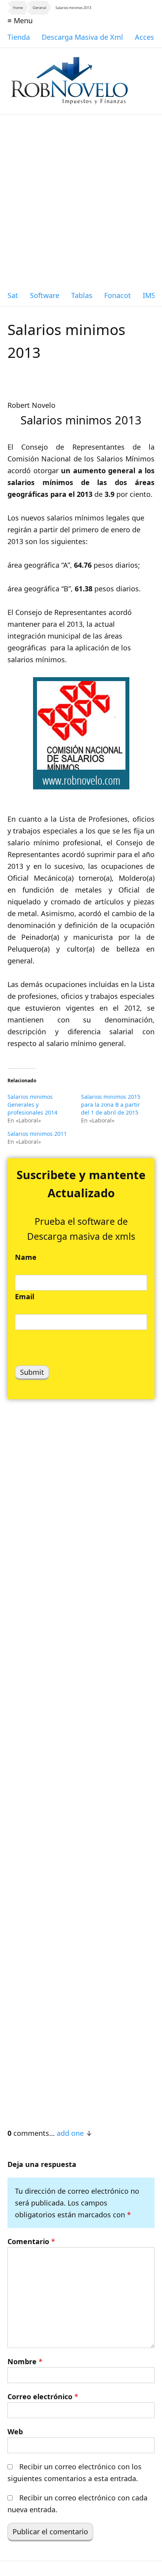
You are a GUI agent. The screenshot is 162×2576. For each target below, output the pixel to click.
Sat (13, 295)
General (39, 8)
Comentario (31, 2241)
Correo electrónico (43, 2396)
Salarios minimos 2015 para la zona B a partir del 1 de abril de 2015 (111, 1105)
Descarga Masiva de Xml (82, 37)
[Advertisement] (81, 200)
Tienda (19, 37)
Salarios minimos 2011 (37, 1134)
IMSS (151, 295)
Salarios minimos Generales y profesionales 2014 (32, 1105)
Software (45, 295)
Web (15, 2432)
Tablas (82, 295)
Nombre (25, 2361)
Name (26, 1257)
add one (70, 2133)
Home (18, 8)
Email (25, 1296)
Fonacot (118, 295)
